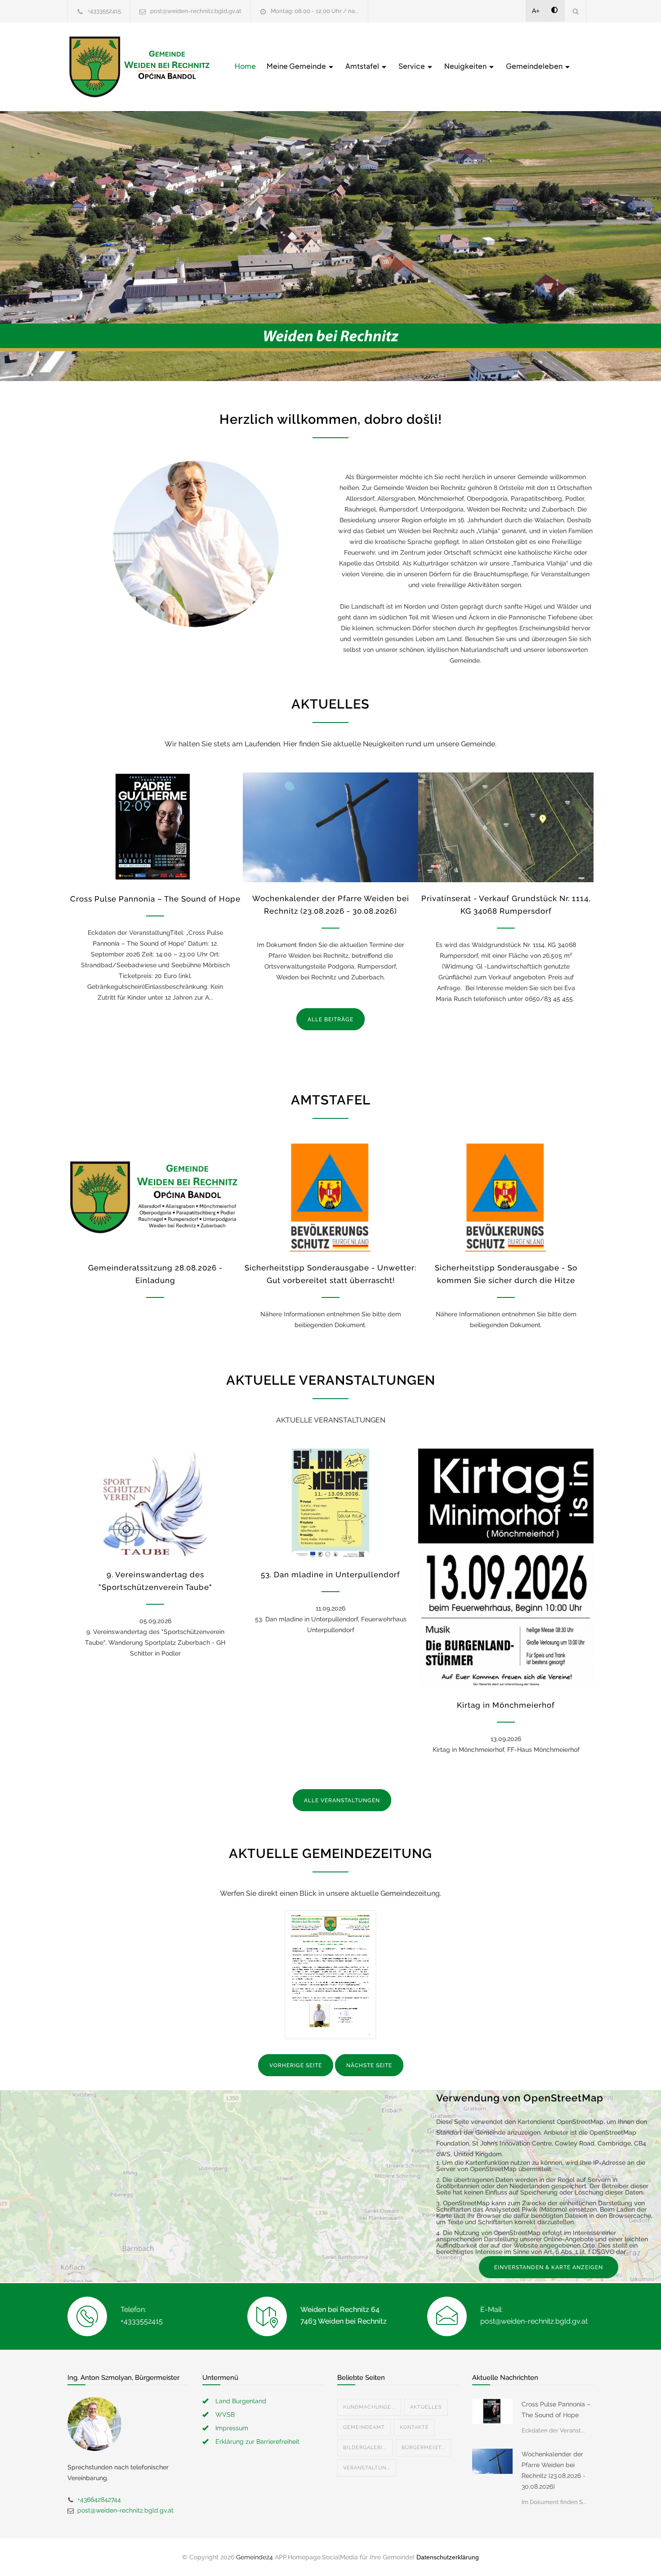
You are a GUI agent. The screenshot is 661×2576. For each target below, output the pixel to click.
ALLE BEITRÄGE (330, 1019)
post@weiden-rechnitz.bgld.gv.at (196, 11)
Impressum (232, 2428)
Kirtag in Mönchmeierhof (506, 1705)
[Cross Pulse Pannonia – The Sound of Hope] (155, 827)
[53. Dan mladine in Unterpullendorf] (330, 1503)
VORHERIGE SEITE (296, 2065)
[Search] (576, 11)
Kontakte (414, 2427)
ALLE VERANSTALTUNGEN (342, 1800)
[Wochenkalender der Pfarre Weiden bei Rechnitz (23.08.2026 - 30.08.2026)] (330, 827)
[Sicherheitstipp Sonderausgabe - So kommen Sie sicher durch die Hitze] (506, 1196)
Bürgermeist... (423, 2448)
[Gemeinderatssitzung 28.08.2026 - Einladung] (155, 1196)
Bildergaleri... (365, 2448)
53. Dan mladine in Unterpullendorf (330, 1575)
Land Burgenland (241, 2401)
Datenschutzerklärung (448, 2557)
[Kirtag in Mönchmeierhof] (506, 1569)
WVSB (225, 2414)
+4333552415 (104, 11)
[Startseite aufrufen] (139, 67)
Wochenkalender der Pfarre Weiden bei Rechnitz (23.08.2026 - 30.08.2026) (554, 2470)
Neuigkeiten (466, 66)
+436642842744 (99, 2500)
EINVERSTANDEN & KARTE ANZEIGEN (549, 2267)
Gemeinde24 (255, 2557)
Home (245, 66)
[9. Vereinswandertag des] (155, 1503)
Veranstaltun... (367, 2468)
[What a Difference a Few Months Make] (492, 2411)
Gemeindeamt (364, 2427)
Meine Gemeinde (297, 66)
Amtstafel (363, 66)
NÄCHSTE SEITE (369, 2065)
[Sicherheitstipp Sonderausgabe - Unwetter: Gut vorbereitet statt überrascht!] (330, 1196)
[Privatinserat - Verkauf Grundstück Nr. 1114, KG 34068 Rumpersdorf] (506, 827)
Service (412, 66)
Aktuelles (426, 2407)
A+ (536, 11)
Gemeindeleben (535, 66)
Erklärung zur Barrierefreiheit (257, 2441)
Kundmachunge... (369, 2407)
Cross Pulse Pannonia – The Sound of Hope (155, 899)
